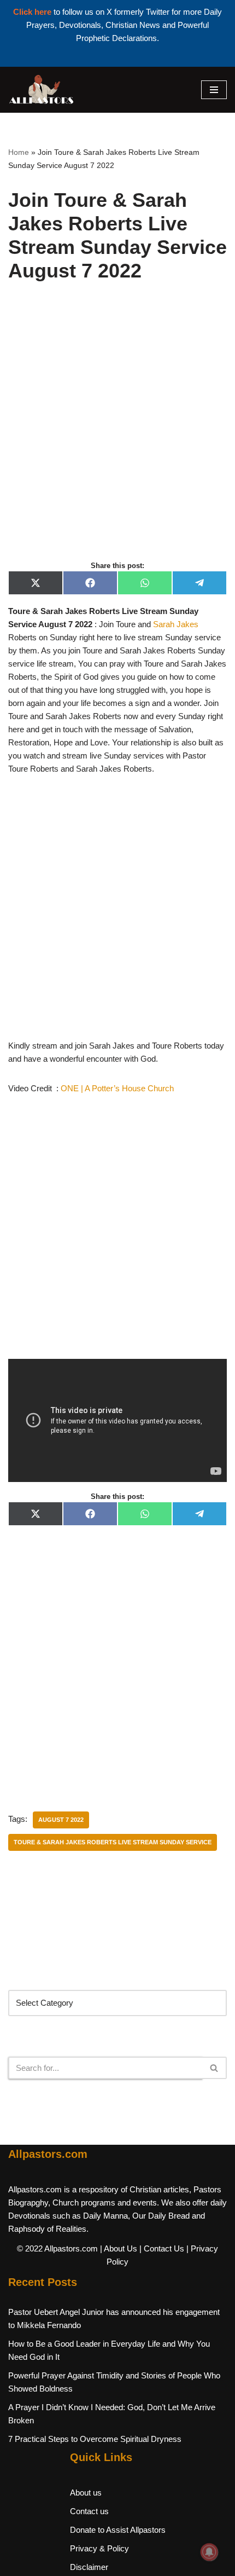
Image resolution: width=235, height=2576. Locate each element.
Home (19, 152)
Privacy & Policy (99, 2548)
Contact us (89, 2511)
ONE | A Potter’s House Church (117, 1088)
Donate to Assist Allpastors (118, 2530)
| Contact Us (162, 2248)
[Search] (215, 2068)
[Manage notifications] (209, 2552)
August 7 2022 (61, 1820)
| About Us (119, 2248)
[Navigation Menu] (214, 90)
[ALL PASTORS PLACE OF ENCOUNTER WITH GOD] (41, 90)
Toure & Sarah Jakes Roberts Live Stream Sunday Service (113, 1842)
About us (86, 2493)
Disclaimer (89, 2567)
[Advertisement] (117, 433)
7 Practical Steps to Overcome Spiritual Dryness (95, 2439)
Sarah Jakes (176, 624)
